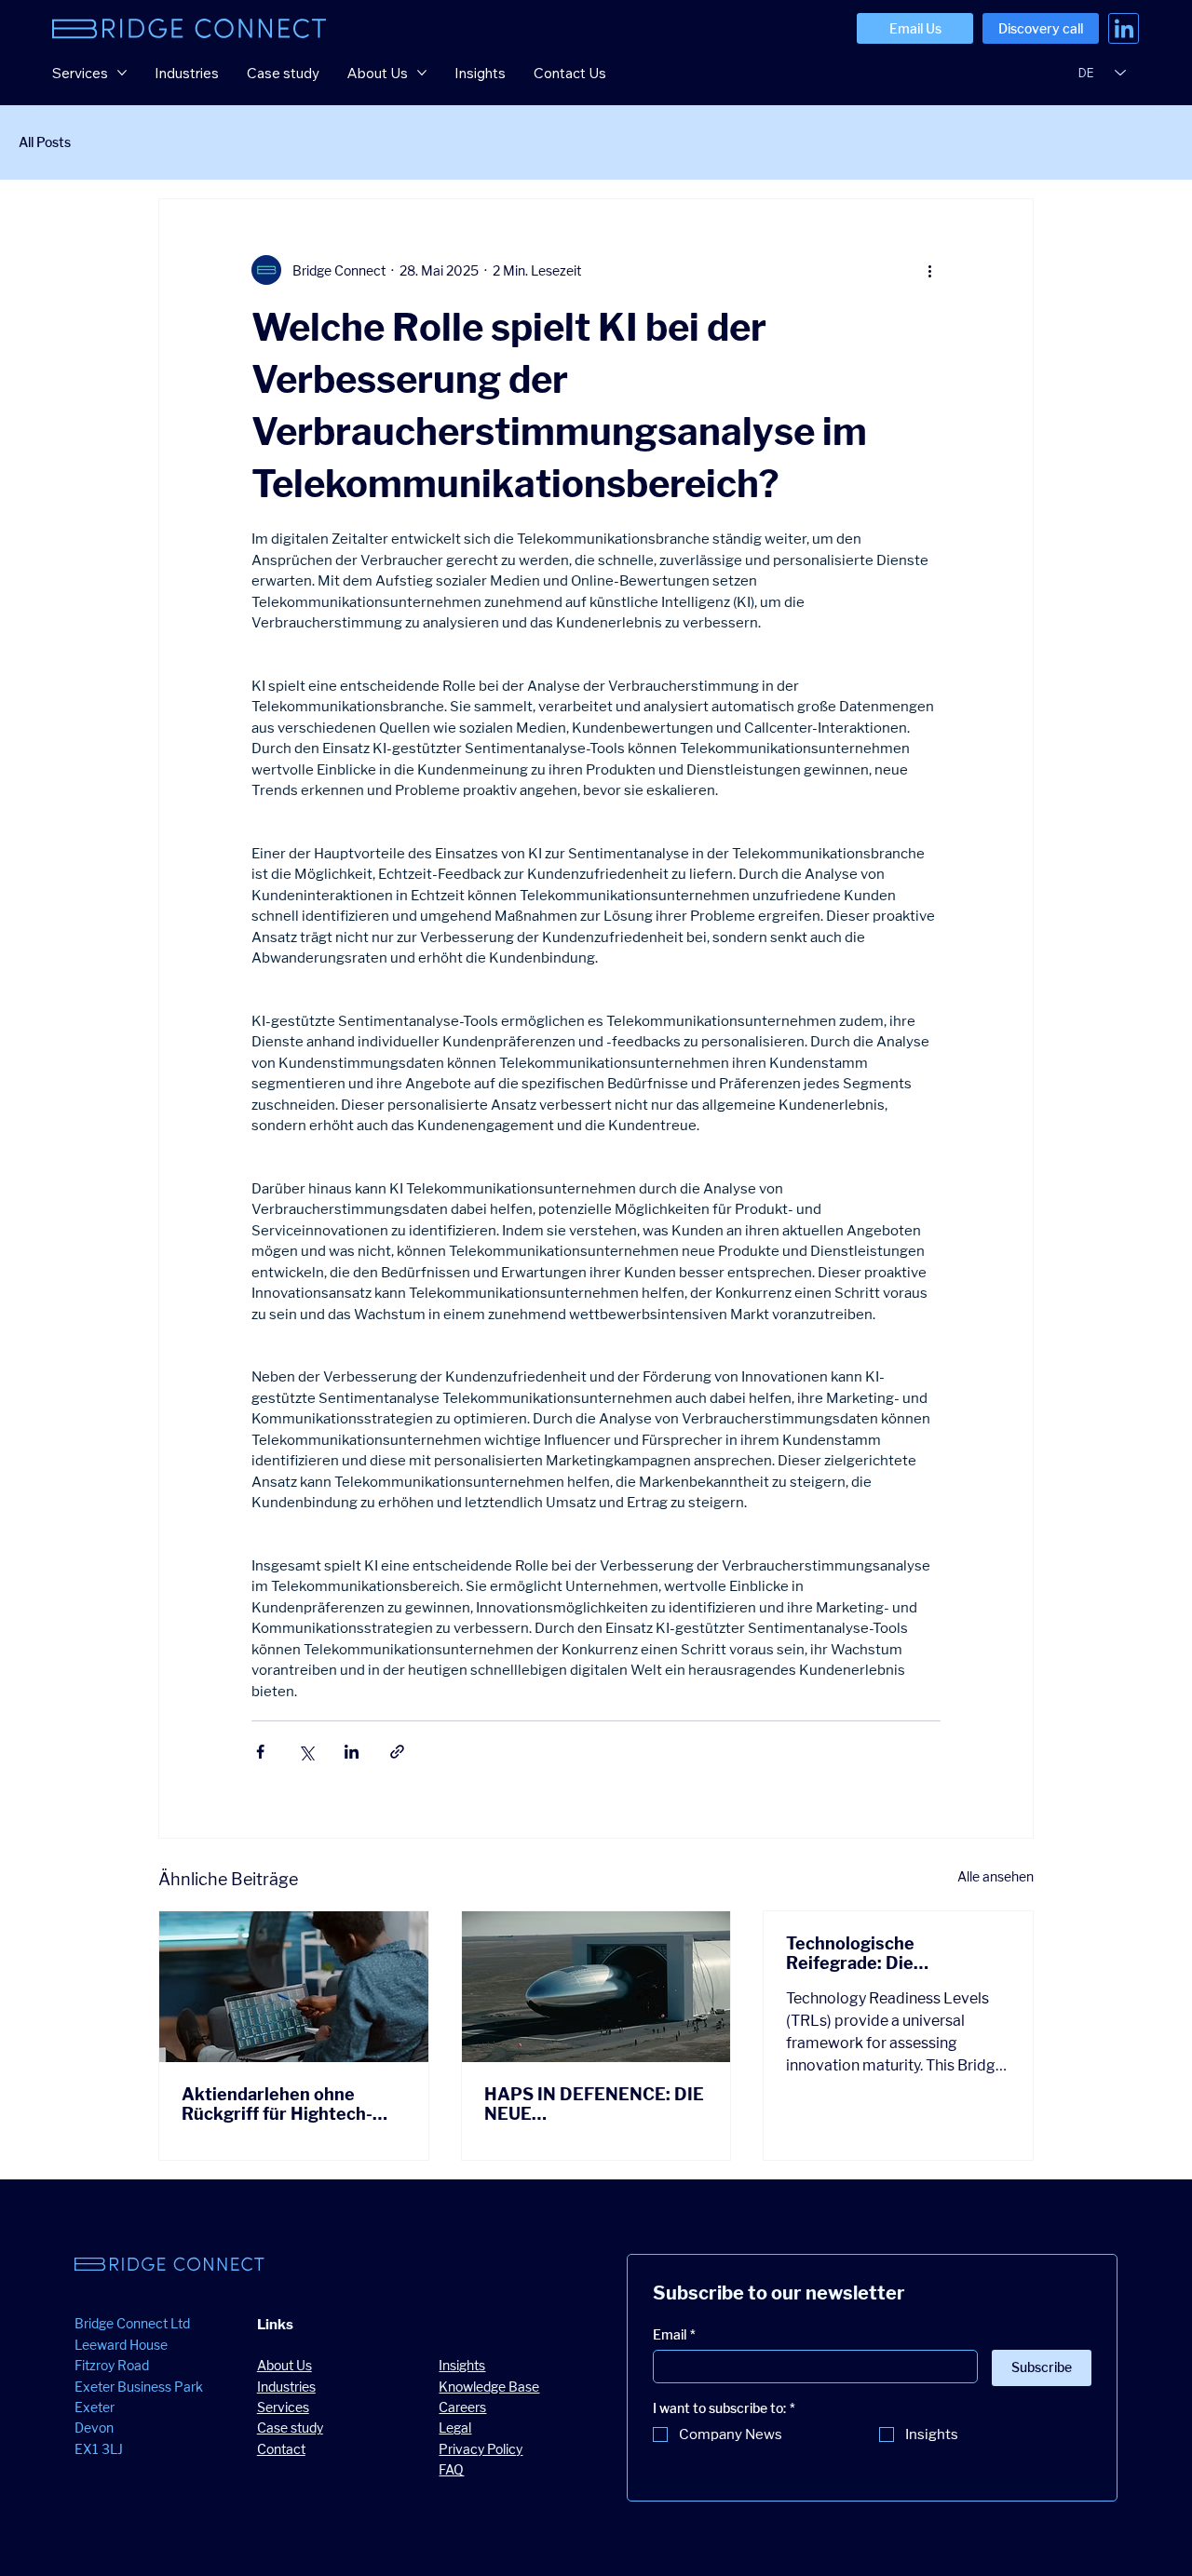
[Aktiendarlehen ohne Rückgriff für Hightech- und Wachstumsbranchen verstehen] (294, 1987)
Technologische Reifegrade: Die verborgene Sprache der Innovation (885, 1953)
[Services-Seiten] (122, 73)
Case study (290, 2428)
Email (674, 2334)
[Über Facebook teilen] (260, 1752)
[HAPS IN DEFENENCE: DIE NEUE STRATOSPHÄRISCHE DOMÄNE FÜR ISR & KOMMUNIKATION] (596, 1987)
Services (283, 2407)
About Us (284, 2365)
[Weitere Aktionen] (929, 270)
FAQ (451, 2469)
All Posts (45, 142)
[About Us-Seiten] (422, 73)
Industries (286, 2387)
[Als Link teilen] (397, 1752)
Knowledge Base (489, 2387)
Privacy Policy (481, 2449)
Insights (462, 2365)
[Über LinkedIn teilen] (352, 1752)
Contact (281, 2449)
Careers (462, 2407)
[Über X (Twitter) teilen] (306, 1752)
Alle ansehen (996, 1876)
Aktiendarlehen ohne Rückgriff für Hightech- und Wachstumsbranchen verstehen (287, 2104)
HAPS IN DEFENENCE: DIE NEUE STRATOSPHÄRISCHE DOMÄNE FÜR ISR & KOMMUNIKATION (594, 2104)
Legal (455, 2428)
